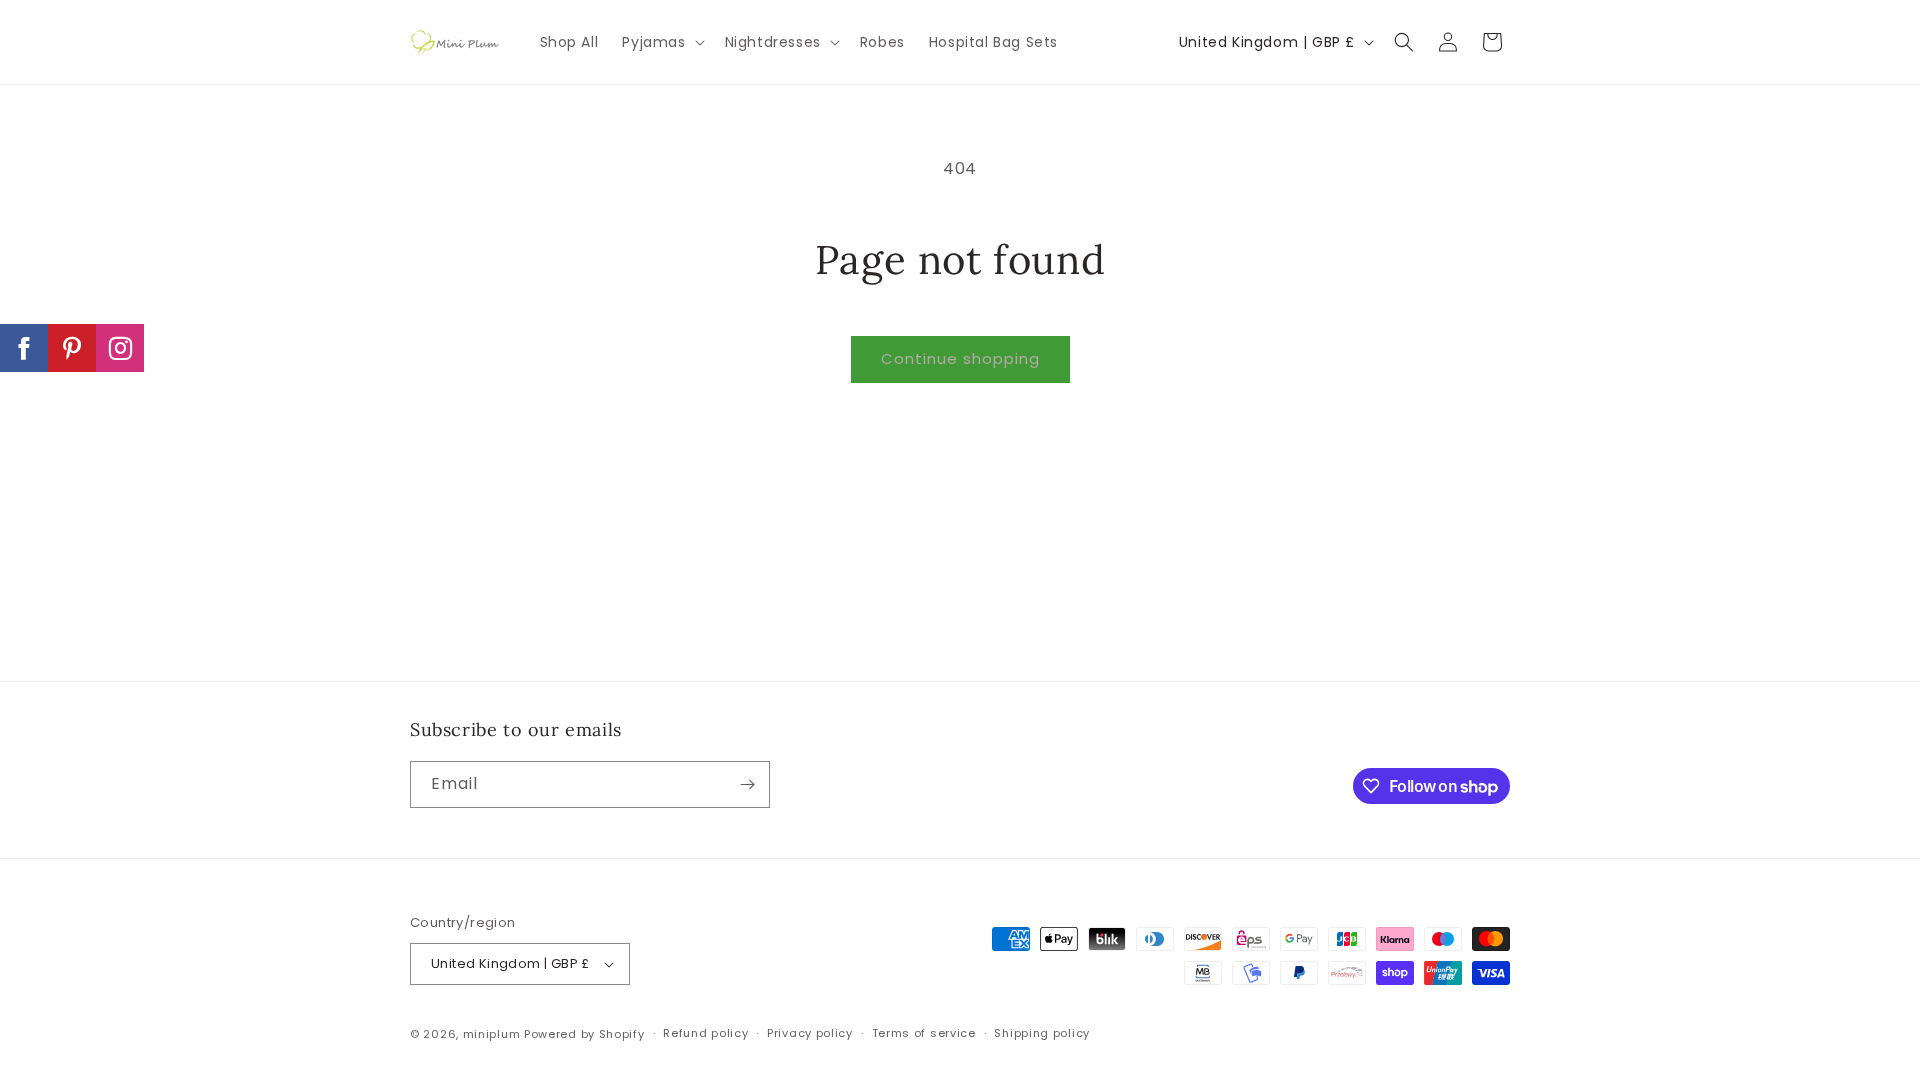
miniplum (492, 1034)
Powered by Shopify (584, 1034)
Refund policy (705, 1033)
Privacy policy (810, 1033)
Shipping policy (1042, 1033)
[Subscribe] (747, 784)
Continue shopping (960, 358)
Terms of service (924, 1033)
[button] (661, 42)
